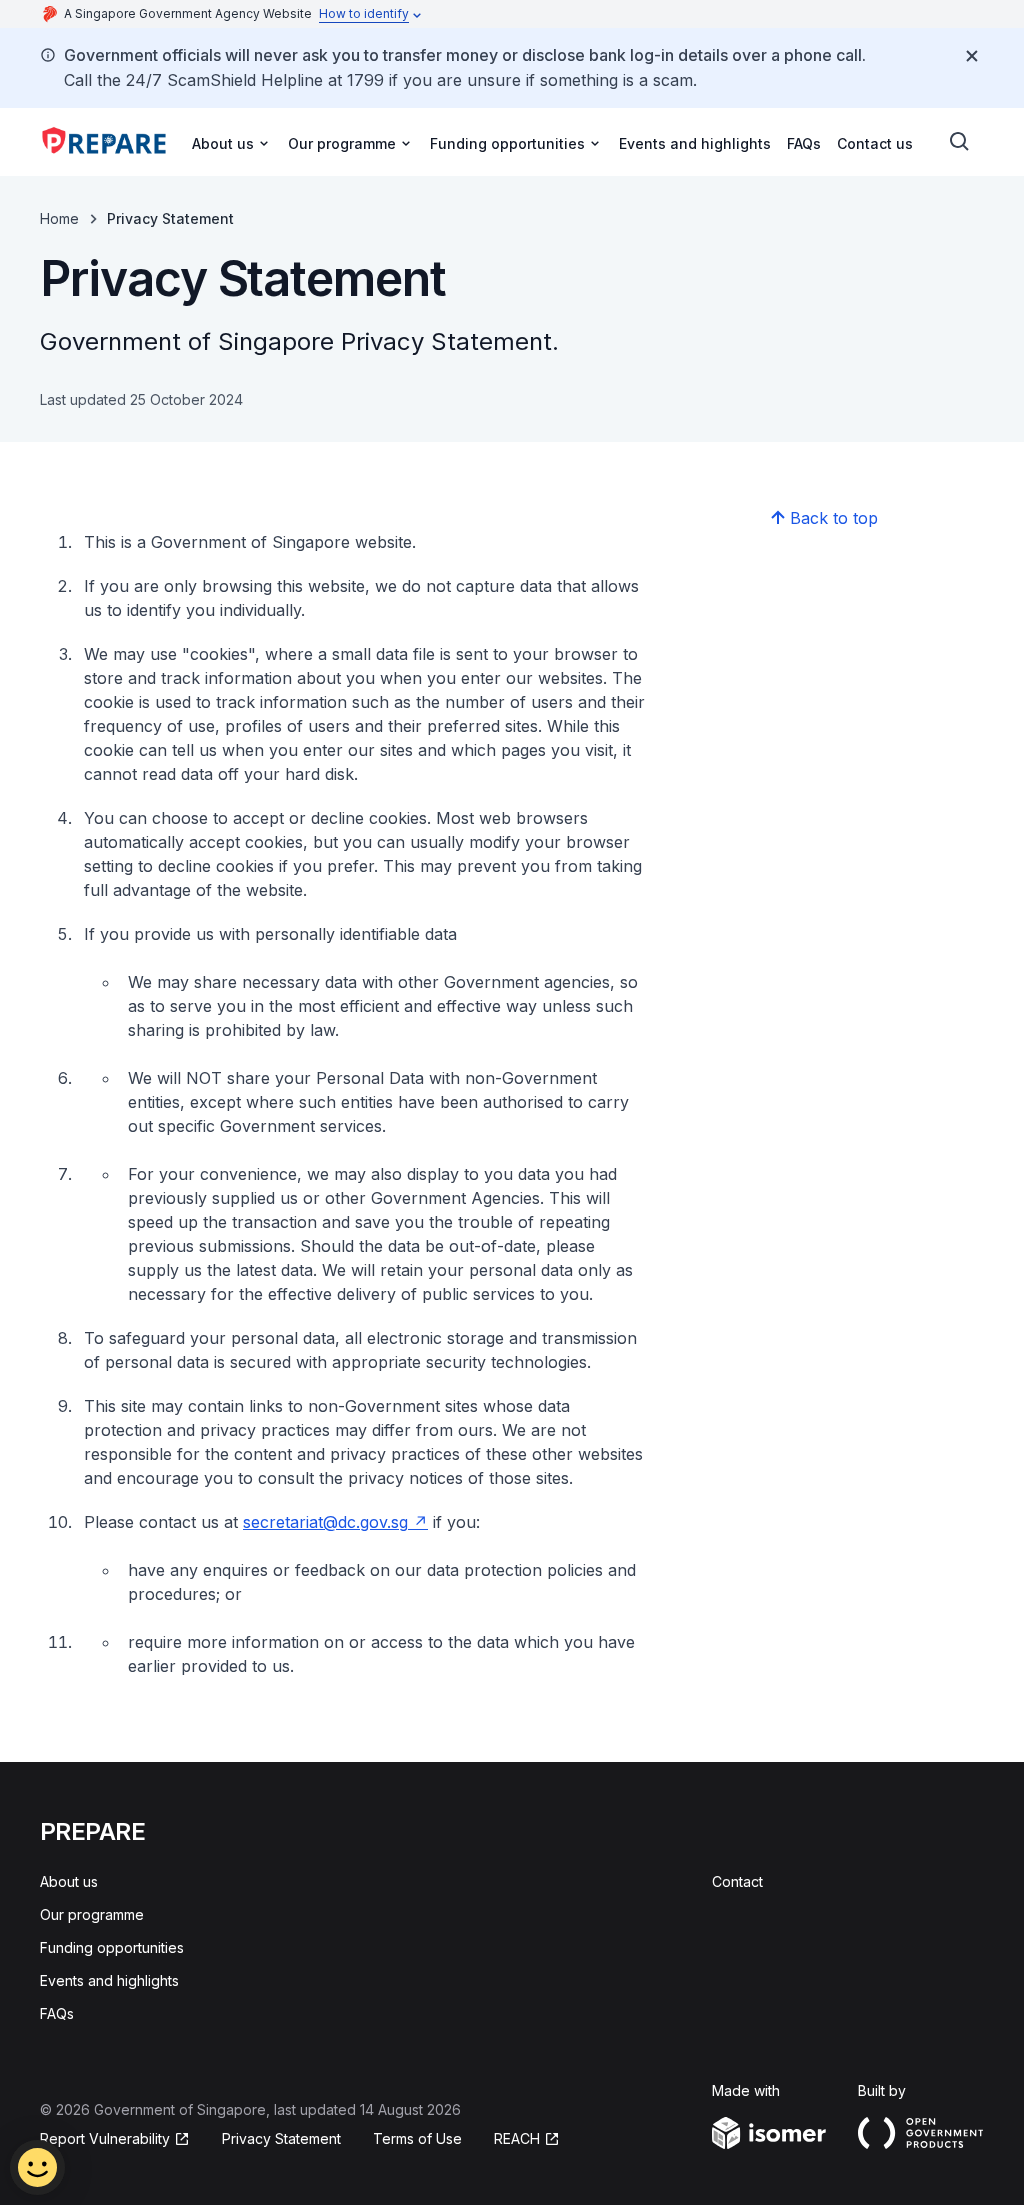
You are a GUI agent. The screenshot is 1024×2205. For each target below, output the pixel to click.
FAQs (804, 143)
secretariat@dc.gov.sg (325, 1522)
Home (59, 218)
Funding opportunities (112, 1947)
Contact (737, 1881)
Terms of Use (417, 2138)
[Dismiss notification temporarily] (972, 56)
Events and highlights (695, 143)
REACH (517, 2138)
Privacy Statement (281, 2138)
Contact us (875, 143)
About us (69, 1881)
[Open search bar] (960, 142)
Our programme (92, 1914)
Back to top (834, 518)
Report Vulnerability (105, 2138)
